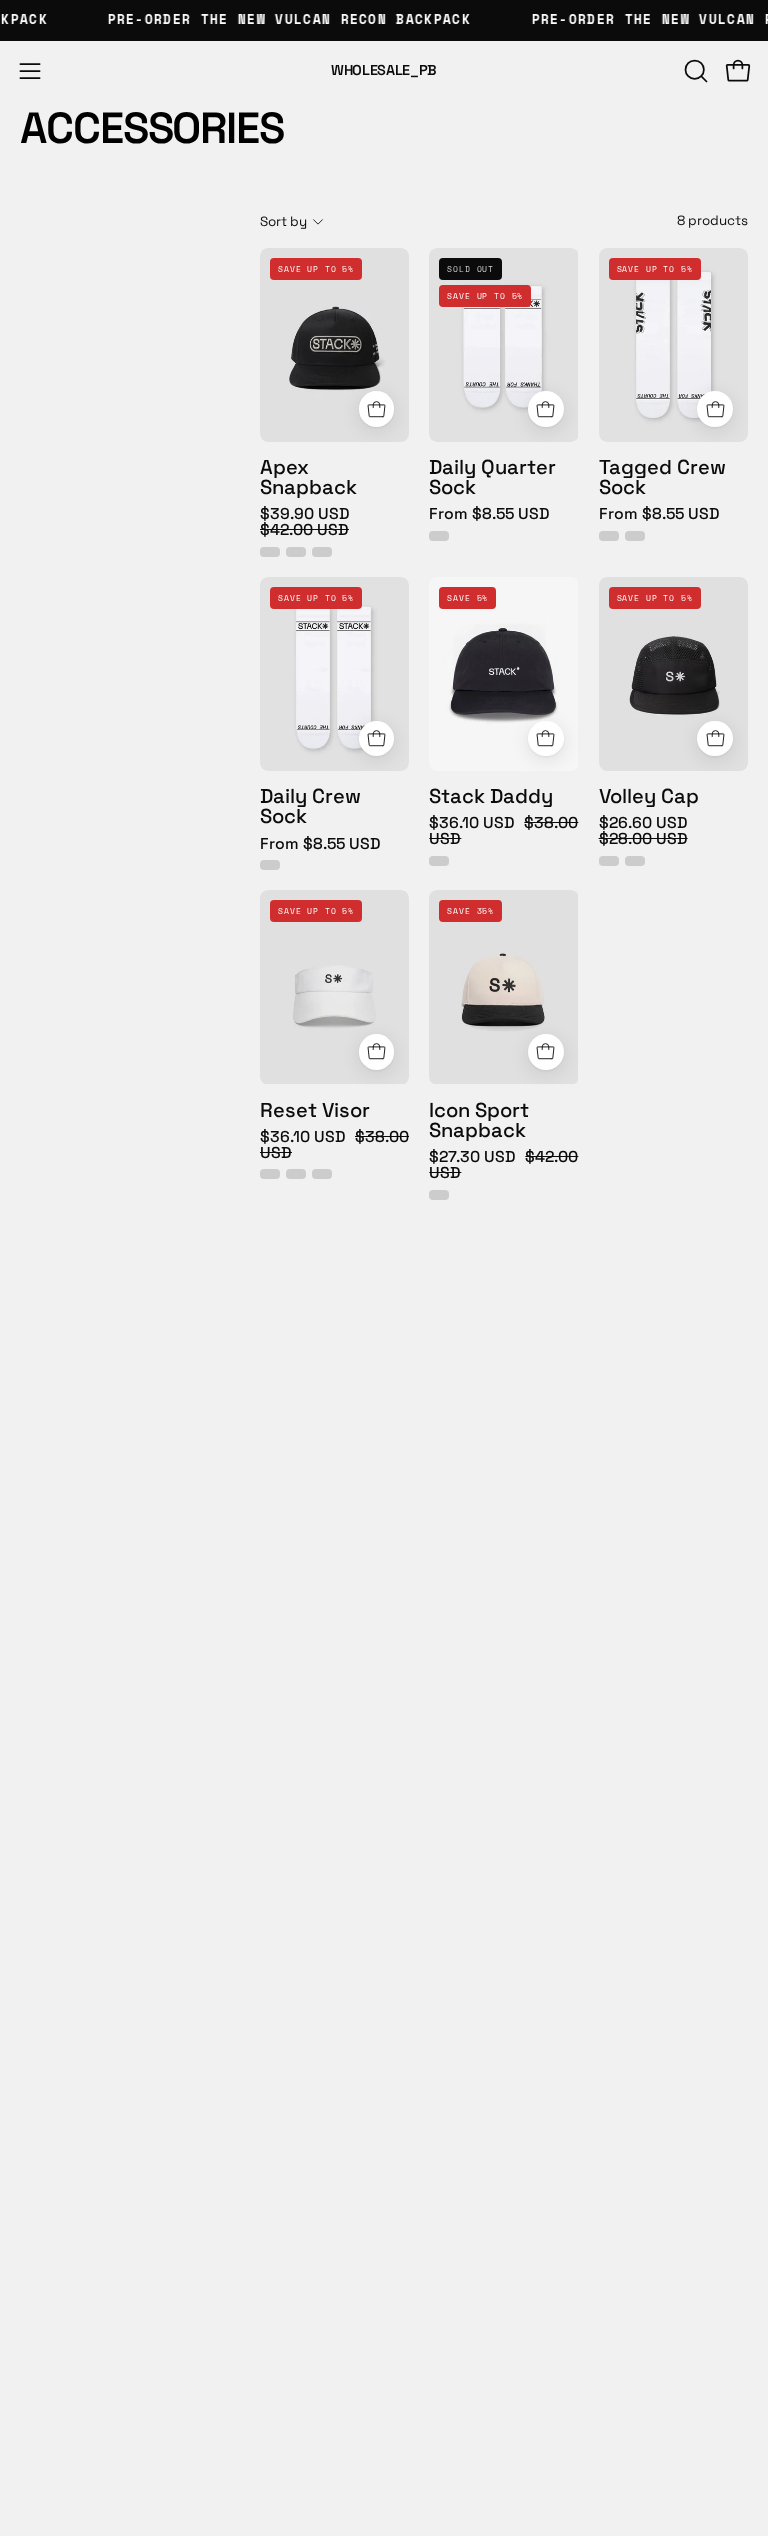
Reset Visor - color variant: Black (296, 1174)
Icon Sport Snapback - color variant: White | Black (439, 1195)
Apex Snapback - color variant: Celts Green (322, 552)
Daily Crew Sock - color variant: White (270, 865)
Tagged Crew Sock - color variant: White (609, 536)
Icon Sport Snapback (479, 1120)
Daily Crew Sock (310, 806)
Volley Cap (649, 796)
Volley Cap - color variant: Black (635, 861)
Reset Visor (315, 1110)
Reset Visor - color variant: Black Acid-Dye (322, 1174)
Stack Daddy (491, 796)
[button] (694, 71)
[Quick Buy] (377, 409)
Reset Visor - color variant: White (270, 1174)
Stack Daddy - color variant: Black (439, 861)
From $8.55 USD (489, 514)
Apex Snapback (308, 477)
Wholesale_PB (384, 70)
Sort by (283, 221)
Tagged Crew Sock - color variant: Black (635, 536)
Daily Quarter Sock (492, 477)
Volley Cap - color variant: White (609, 861)
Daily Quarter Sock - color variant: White (439, 536)
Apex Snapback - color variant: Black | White (296, 552)
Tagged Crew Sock (662, 477)
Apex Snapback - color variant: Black (270, 552)
